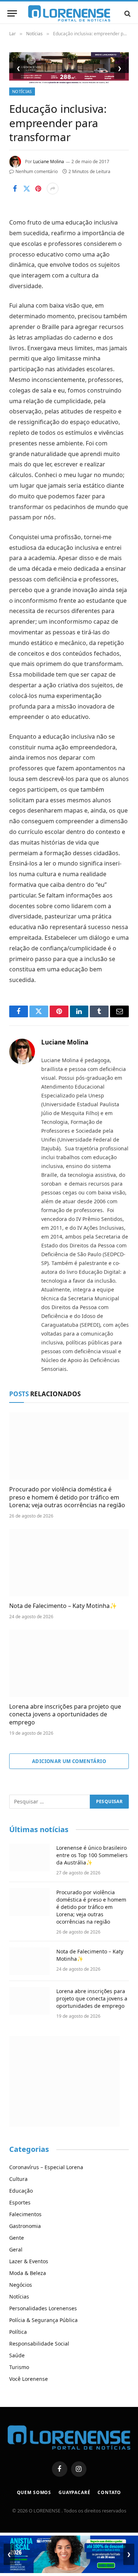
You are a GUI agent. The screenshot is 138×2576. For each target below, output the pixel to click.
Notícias (22, 91)
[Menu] (12, 13)
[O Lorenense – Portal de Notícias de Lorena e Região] (69, 13)
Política (18, 2332)
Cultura (18, 2179)
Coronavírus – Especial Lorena (46, 2167)
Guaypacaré (74, 2492)
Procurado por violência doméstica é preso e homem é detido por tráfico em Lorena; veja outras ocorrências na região (67, 1497)
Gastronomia (25, 2226)
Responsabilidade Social (39, 2344)
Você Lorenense (29, 2379)
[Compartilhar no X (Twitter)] (26, 189)
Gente (17, 2238)
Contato (109, 2492)
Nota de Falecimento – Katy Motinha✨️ (63, 1606)
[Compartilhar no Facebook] (15, 189)
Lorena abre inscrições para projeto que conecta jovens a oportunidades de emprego (65, 1715)
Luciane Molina (49, 162)
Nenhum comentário (37, 171)
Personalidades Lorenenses (43, 2308)
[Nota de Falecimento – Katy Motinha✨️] (69, 1563)
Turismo (19, 2367)
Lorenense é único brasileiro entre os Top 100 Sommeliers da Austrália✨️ (92, 1855)
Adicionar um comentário (69, 1761)
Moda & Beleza (28, 2273)
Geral (16, 2249)
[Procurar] (127, 13)
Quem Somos (34, 2492)
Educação (21, 2191)
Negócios (21, 2285)
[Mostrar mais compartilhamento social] (53, 189)
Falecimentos (25, 2214)
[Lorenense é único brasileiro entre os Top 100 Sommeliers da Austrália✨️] (29, 1857)
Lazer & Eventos (29, 2261)
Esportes (20, 2202)
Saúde (17, 2355)
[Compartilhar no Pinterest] (38, 189)
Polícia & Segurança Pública (43, 2320)
